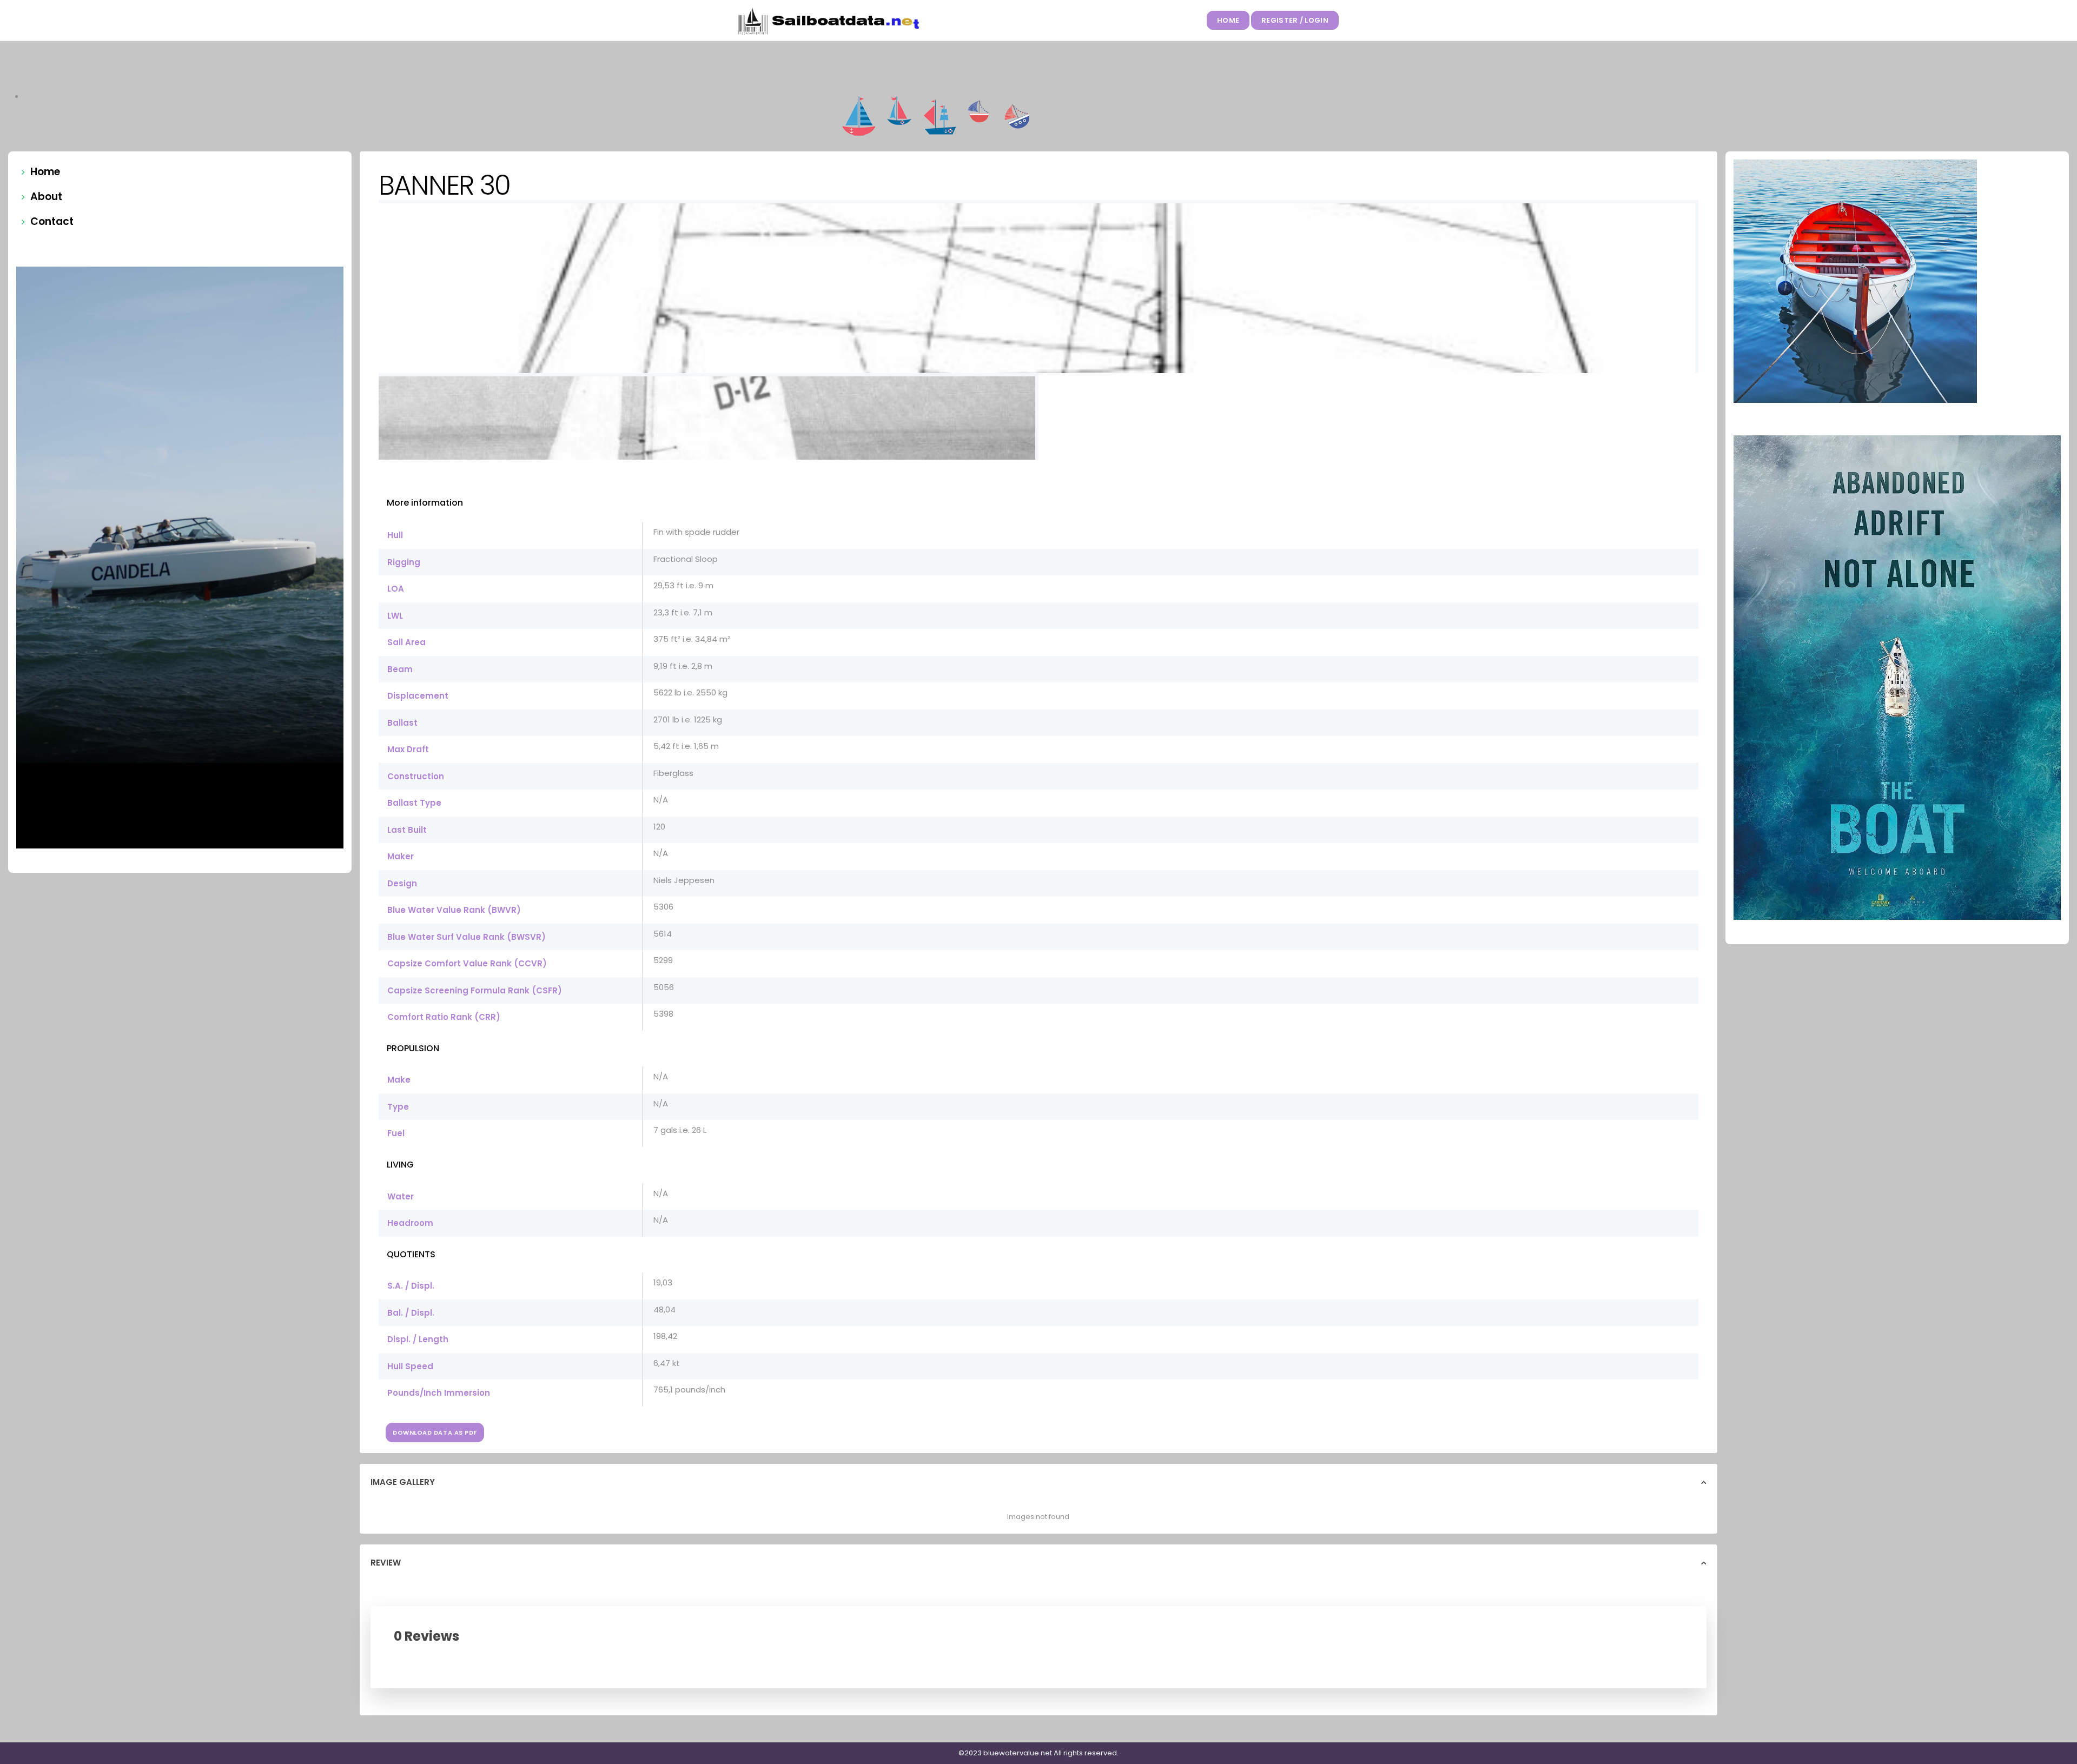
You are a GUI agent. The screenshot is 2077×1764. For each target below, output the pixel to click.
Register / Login (1295, 20)
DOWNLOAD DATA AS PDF (435, 1433)
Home (1228, 20)
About (46, 197)
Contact (52, 221)
